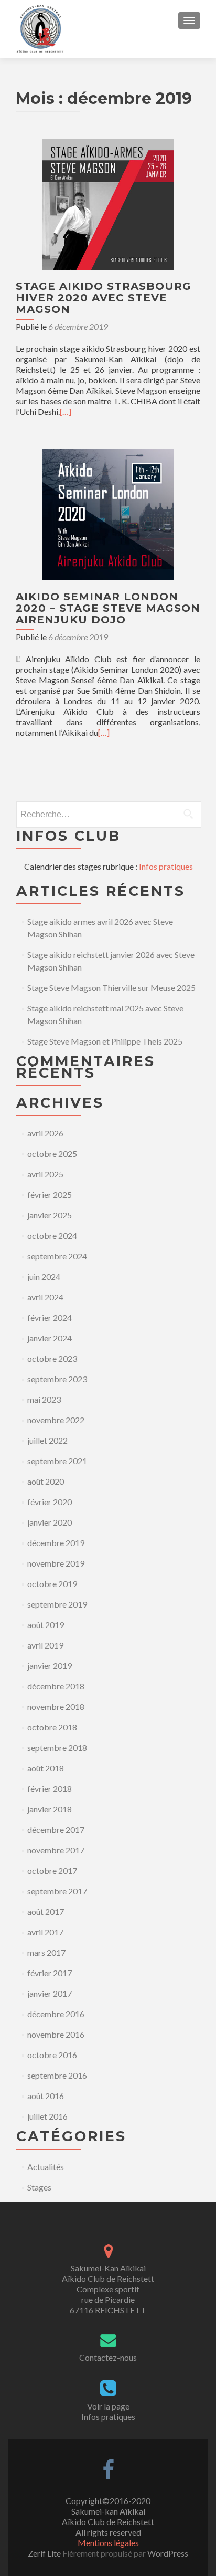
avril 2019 (45, 1645)
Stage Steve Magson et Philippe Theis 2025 (105, 1041)
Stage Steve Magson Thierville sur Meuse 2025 (111, 988)
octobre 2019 (52, 1584)
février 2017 (50, 1973)
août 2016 (46, 2096)
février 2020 (50, 1502)
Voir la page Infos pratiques (108, 2411)
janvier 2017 (50, 1993)
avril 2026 (45, 1133)
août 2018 (46, 1768)
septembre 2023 (57, 1379)
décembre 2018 (56, 1686)
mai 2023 (44, 1399)
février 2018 (50, 1788)
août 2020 (46, 1481)
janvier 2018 (50, 1809)
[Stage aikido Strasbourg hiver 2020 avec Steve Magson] (108, 203)
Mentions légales (108, 2543)
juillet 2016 (47, 2116)
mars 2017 (46, 1952)
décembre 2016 (56, 2014)
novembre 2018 (56, 1707)
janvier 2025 (50, 1215)
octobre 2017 (52, 1870)
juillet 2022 (47, 1440)
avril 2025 (45, 1174)
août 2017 (46, 1911)
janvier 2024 (50, 1338)
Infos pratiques (166, 866)
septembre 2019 (57, 1604)
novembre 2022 (56, 1420)
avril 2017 (45, 1932)
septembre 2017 (57, 1891)
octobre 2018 (52, 1727)
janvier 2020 (50, 1522)
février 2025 (50, 1195)
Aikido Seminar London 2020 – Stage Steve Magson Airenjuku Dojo (108, 608)
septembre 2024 (57, 1256)
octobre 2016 (52, 2055)
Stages (39, 2187)
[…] (66, 411)
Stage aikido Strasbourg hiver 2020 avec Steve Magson (104, 298)
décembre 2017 (56, 1829)
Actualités (46, 2167)
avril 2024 (45, 1297)
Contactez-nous (108, 2357)
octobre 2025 (52, 1154)
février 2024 (50, 1317)
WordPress (167, 2553)
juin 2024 (44, 1276)
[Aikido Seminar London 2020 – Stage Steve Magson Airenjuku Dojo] (108, 513)
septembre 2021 (57, 1461)
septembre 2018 (57, 1748)
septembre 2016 (57, 2075)
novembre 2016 (56, 2034)
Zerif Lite (45, 2553)
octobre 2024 (52, 1235)
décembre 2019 (56, 1543)
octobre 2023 (52, 1358)
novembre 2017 (56, 1850)
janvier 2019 (50, 1666)
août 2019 (46, 1625)
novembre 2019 (56, 1563)
